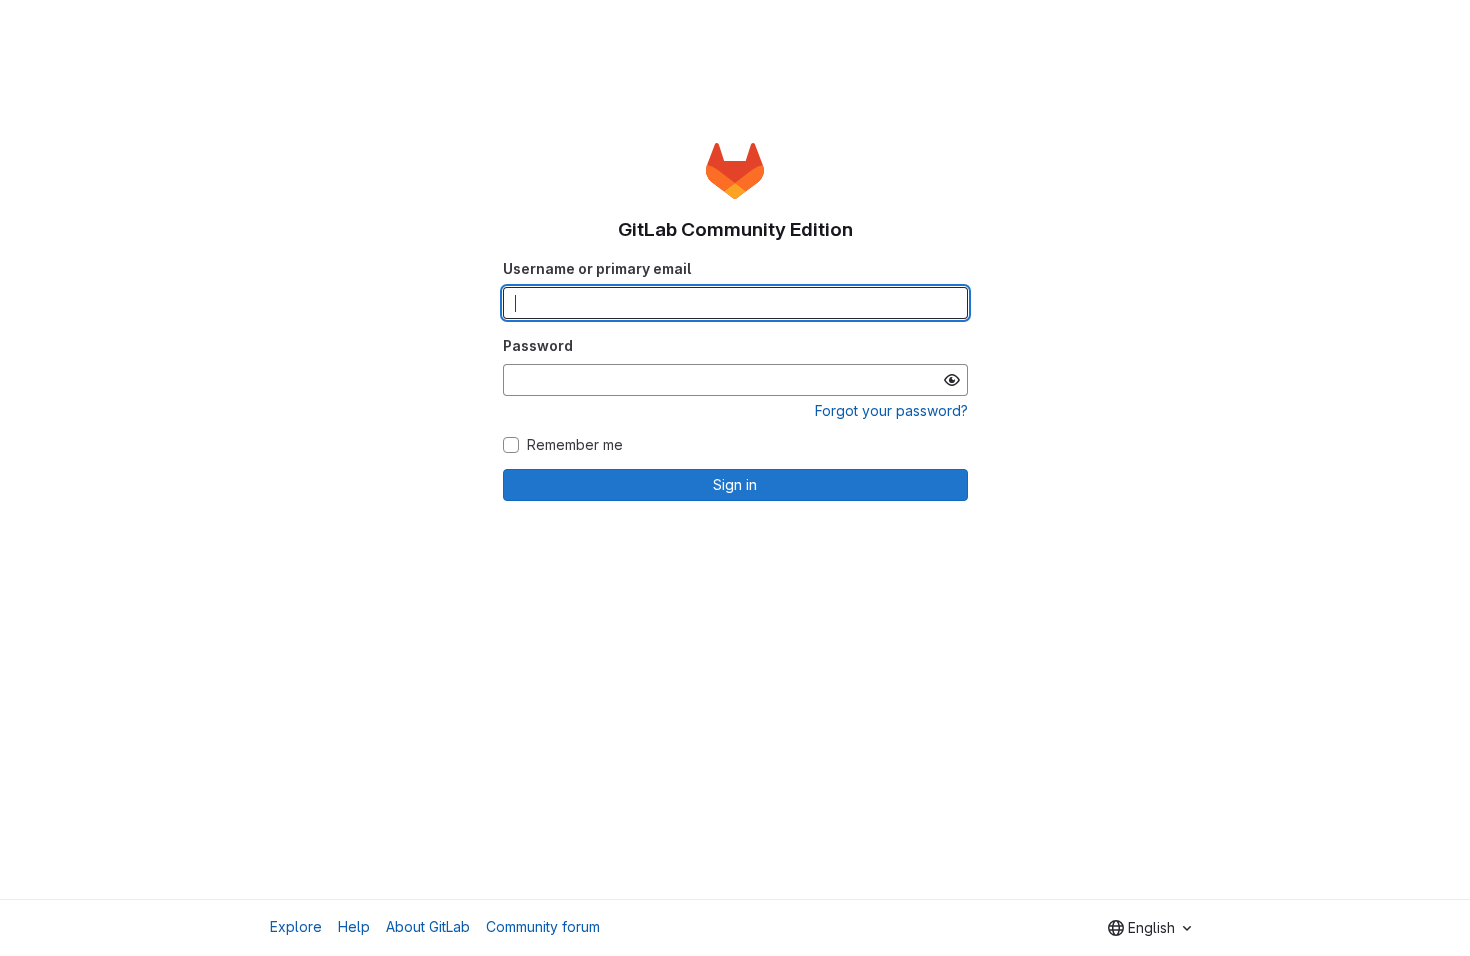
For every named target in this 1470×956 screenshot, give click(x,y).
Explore (296, 926)
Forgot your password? (891, 410)
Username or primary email (597, 268)
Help (354, 926)
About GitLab (428, 926)
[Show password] (952, 380)
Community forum (543, 926)
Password (538, 345)
